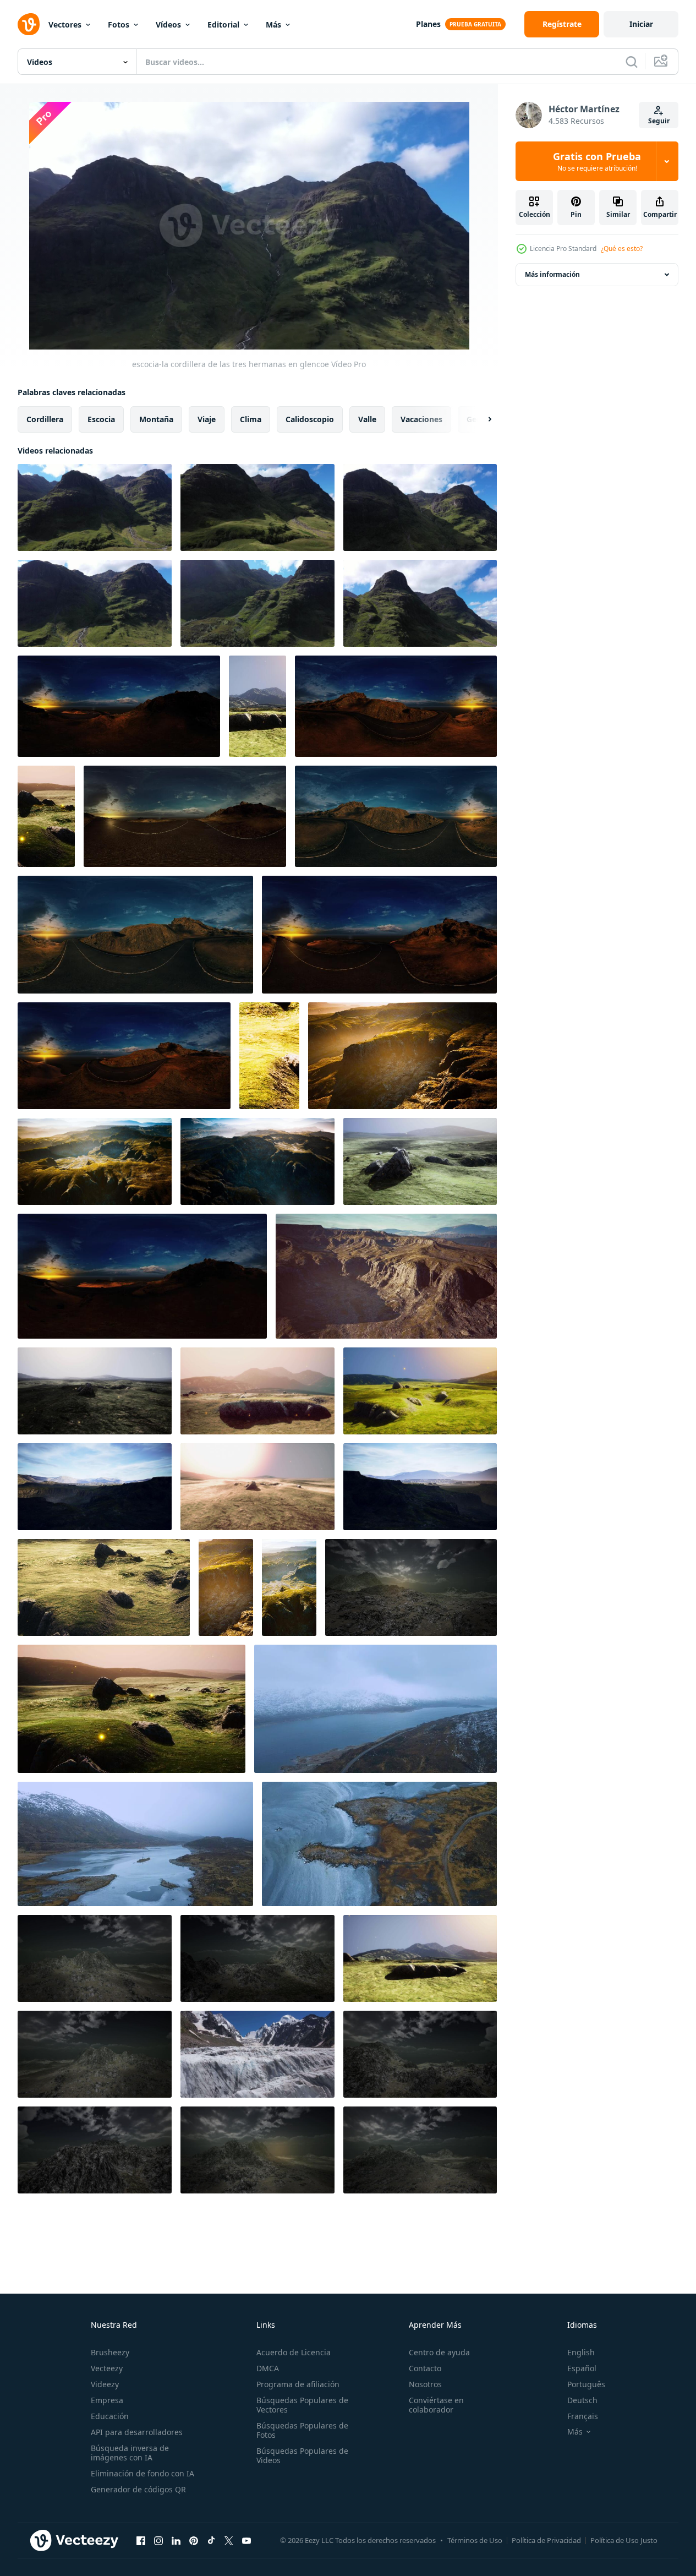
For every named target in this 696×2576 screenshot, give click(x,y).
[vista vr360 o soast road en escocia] (119, 706)
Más (273, 24)
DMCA (268, 2368)
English (581, 2352)
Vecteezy (107, 2368)
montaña (156, 419)
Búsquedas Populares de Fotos (302, 2430)
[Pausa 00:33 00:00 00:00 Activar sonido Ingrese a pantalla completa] (249, 226)
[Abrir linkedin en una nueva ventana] (176, 2540)
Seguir (659, 121)
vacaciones (421, 419)
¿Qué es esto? (622, 249)
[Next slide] (480, 419)
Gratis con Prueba (597, 161)
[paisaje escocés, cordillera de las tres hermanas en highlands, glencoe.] (257, 603)
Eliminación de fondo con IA (143, 2473)
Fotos (119, 24)
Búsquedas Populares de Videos (302, 2455)
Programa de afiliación (298, 2384)
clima (251, 419)
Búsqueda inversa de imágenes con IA (130, 2453)
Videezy (105, 2384)
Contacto (425, 2368)
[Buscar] (632, 62)
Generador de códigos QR (138, 2489)
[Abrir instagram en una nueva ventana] (158, 2540)
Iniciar (641, 24)
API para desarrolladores (137, 2432)
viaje (207, 419)
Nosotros (425, 2384)
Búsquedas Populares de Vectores (302, 2405)
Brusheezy (110, 2352)
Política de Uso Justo (624, 2540)
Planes (428, 24)
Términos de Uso (475, 2540)
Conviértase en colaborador (436, 2405)
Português (586, 2384)
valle (367, 419)
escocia (101, 419)
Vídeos (168, 24)
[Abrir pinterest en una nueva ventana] (194, 2540)
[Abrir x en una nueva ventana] (229, 2540)
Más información (552, 274)
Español (582, 2368)
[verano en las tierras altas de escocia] (257, 706)
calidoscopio (310, 419)
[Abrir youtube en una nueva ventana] (246, 2540)
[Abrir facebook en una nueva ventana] (141, 2540)
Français (583, 2416)
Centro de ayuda (439, 2352)
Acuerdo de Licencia (294, 2352)
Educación (110, 2416)
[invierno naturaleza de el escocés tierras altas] (376, 1709)
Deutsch (582, 2400)
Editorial (223, 24)
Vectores (65, 24)
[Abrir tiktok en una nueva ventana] (211, 2540)
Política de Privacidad (546, 2540)
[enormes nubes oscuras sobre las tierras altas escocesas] (411, 1587)
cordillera (45, 419)
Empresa (107, 2400)
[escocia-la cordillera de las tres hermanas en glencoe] (95, 507)
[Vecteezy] (29, 24)
